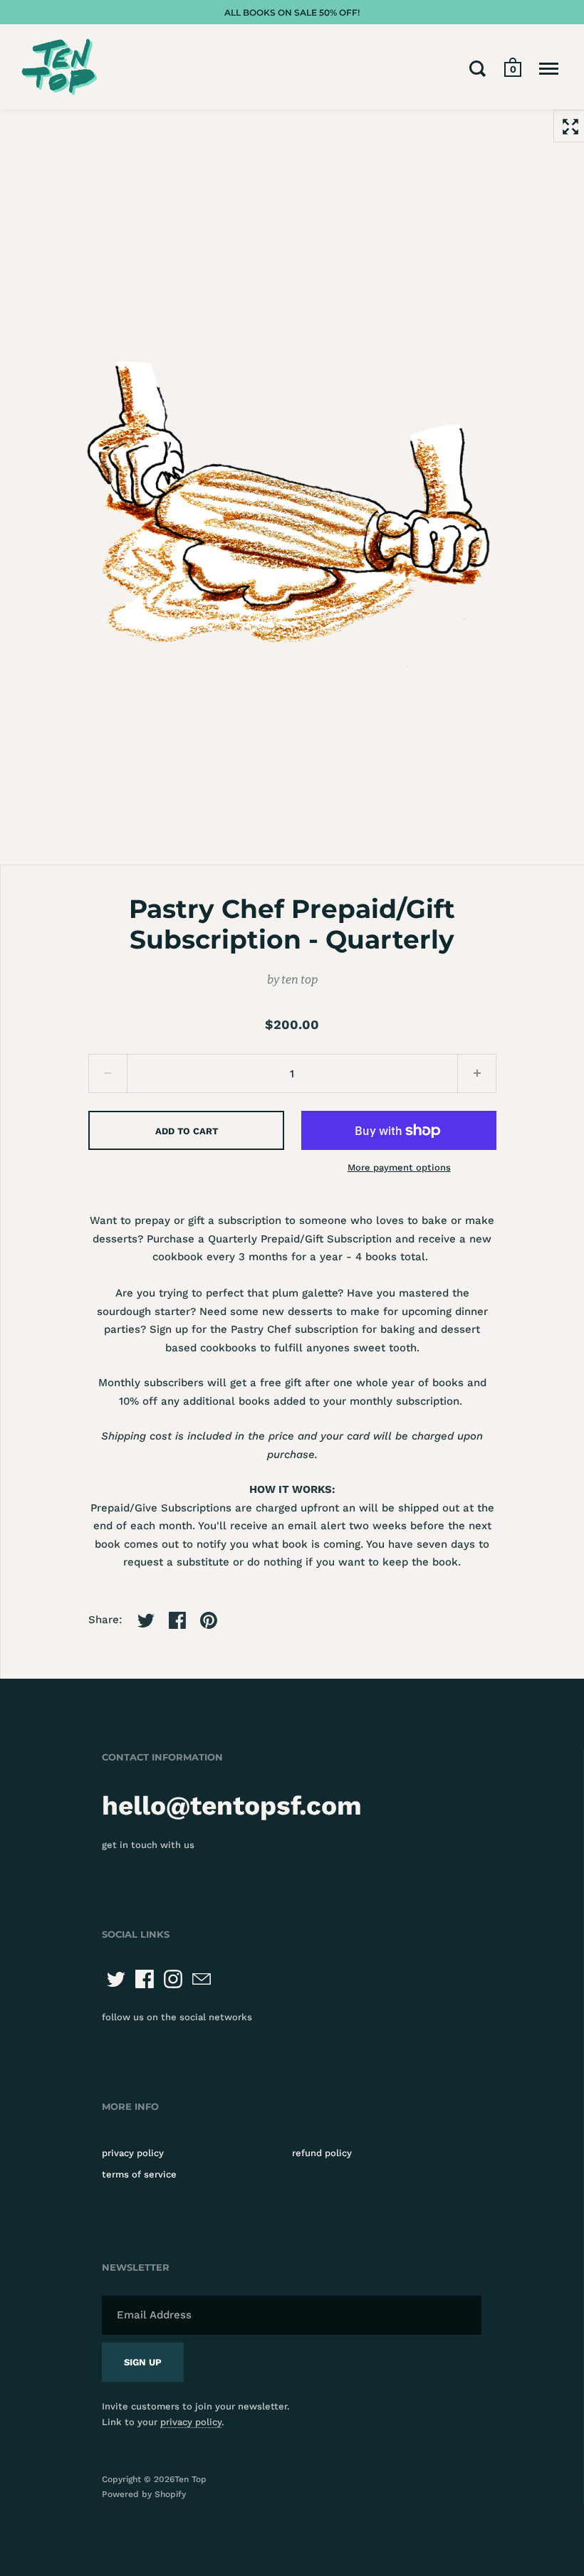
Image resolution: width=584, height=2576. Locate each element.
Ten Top (191, 2479)
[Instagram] (173, 1979)
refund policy (322, 2153)
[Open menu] (549, 68)
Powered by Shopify (144, 2494)
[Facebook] (145, 1979)
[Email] (202, 1979)
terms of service (139, 2174)
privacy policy (133, 2153)
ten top (299, 980)
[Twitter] (116, 1979)
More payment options (399, 1167)
